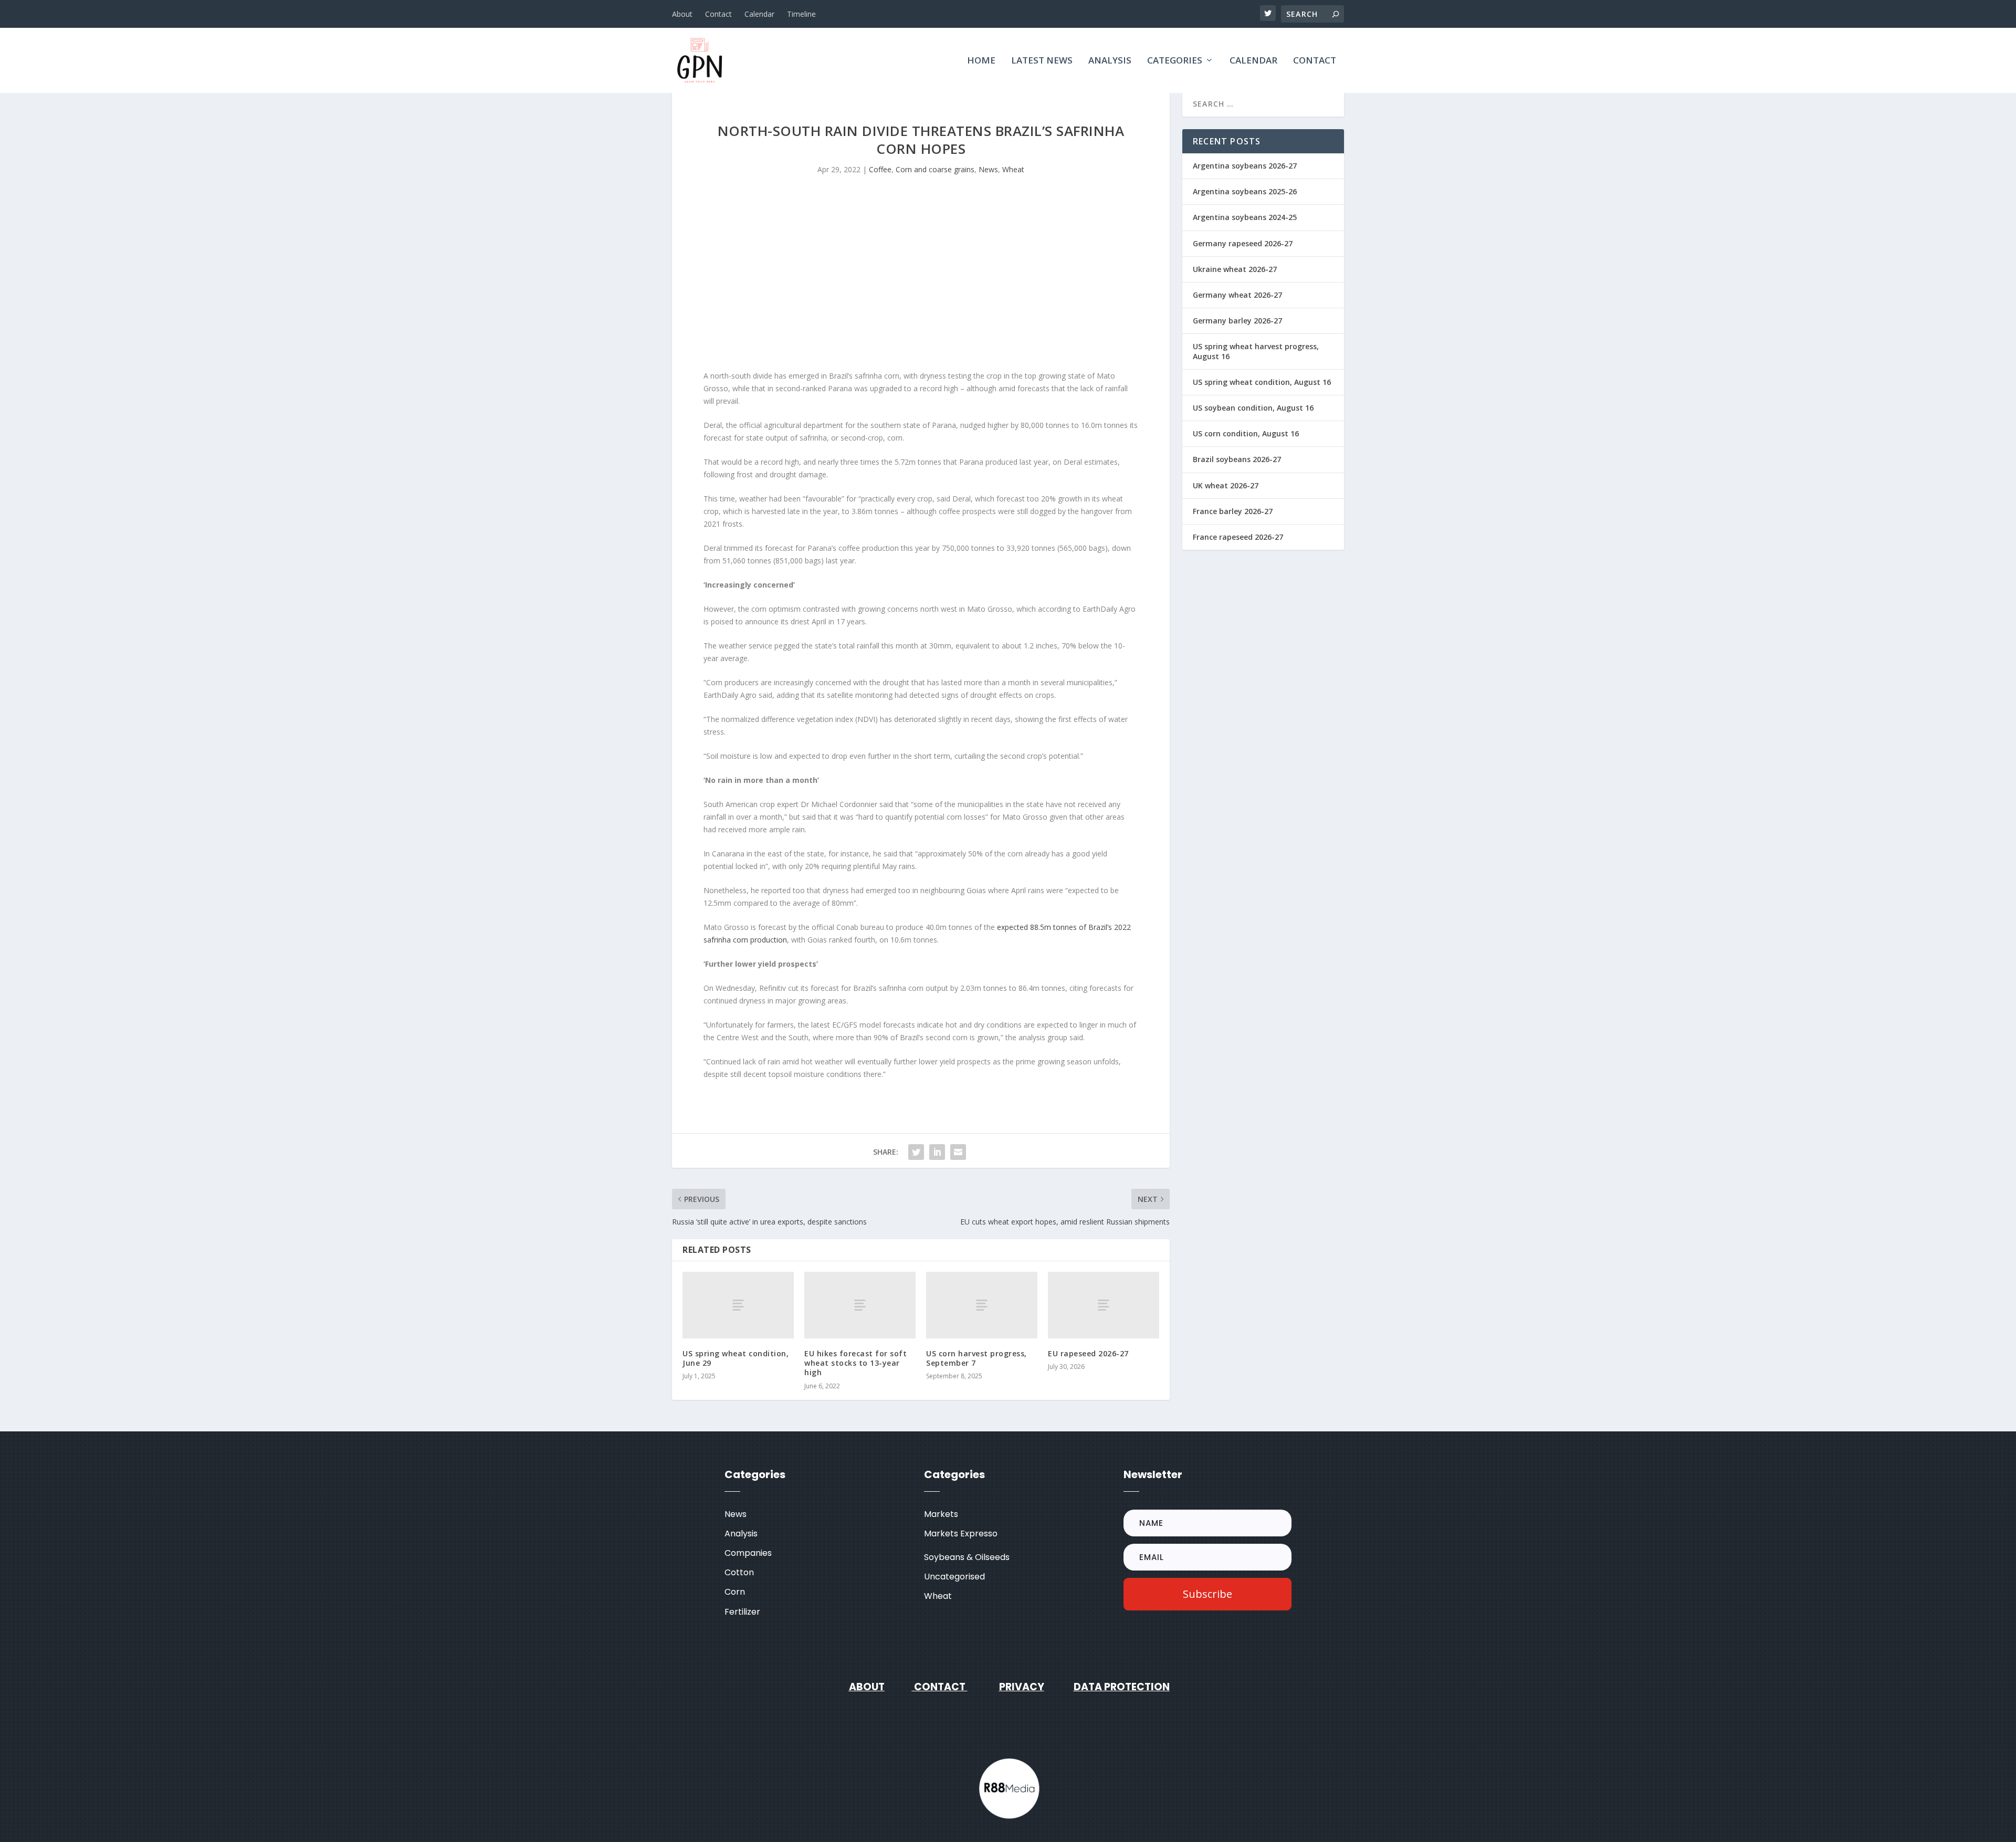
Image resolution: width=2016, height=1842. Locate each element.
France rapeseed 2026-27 (1238, 537)
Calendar (759, 14)
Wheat (1013, 169)
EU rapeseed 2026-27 (1088, 1353)
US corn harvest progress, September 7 (976, 1358)
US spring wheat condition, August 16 (1262, 382)
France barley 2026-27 (1233, 511)
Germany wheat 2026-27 (1237, 295)
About (682, 14)
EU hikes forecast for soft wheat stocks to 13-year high (855, 1363)
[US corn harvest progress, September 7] (982, 1305)
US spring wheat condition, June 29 (736, 1358)
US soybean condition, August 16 (1253, 408)
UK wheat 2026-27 (1226, 485)
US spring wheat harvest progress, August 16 (1256, 351)
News (988, 169)
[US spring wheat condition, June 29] (738, 1305)
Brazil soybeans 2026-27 (1237, 459)
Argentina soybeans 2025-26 (1245, 191)
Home (981, 61)
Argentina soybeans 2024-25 (1245, 217)
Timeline (801, 14)
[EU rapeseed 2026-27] (1104, 1305)
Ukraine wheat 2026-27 (1235, 269)
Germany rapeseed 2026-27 (1243, 243)
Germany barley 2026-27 (1237, 321)
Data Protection (1122, 1687)
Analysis (1110, 61)
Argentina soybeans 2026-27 (1245, 166)
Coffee (880, 169)
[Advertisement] (921, 280)
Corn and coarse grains (935, 169)
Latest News (1042, 61)
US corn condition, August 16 (1246, 433)
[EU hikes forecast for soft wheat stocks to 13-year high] (860, 1305)
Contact (718, 14)
